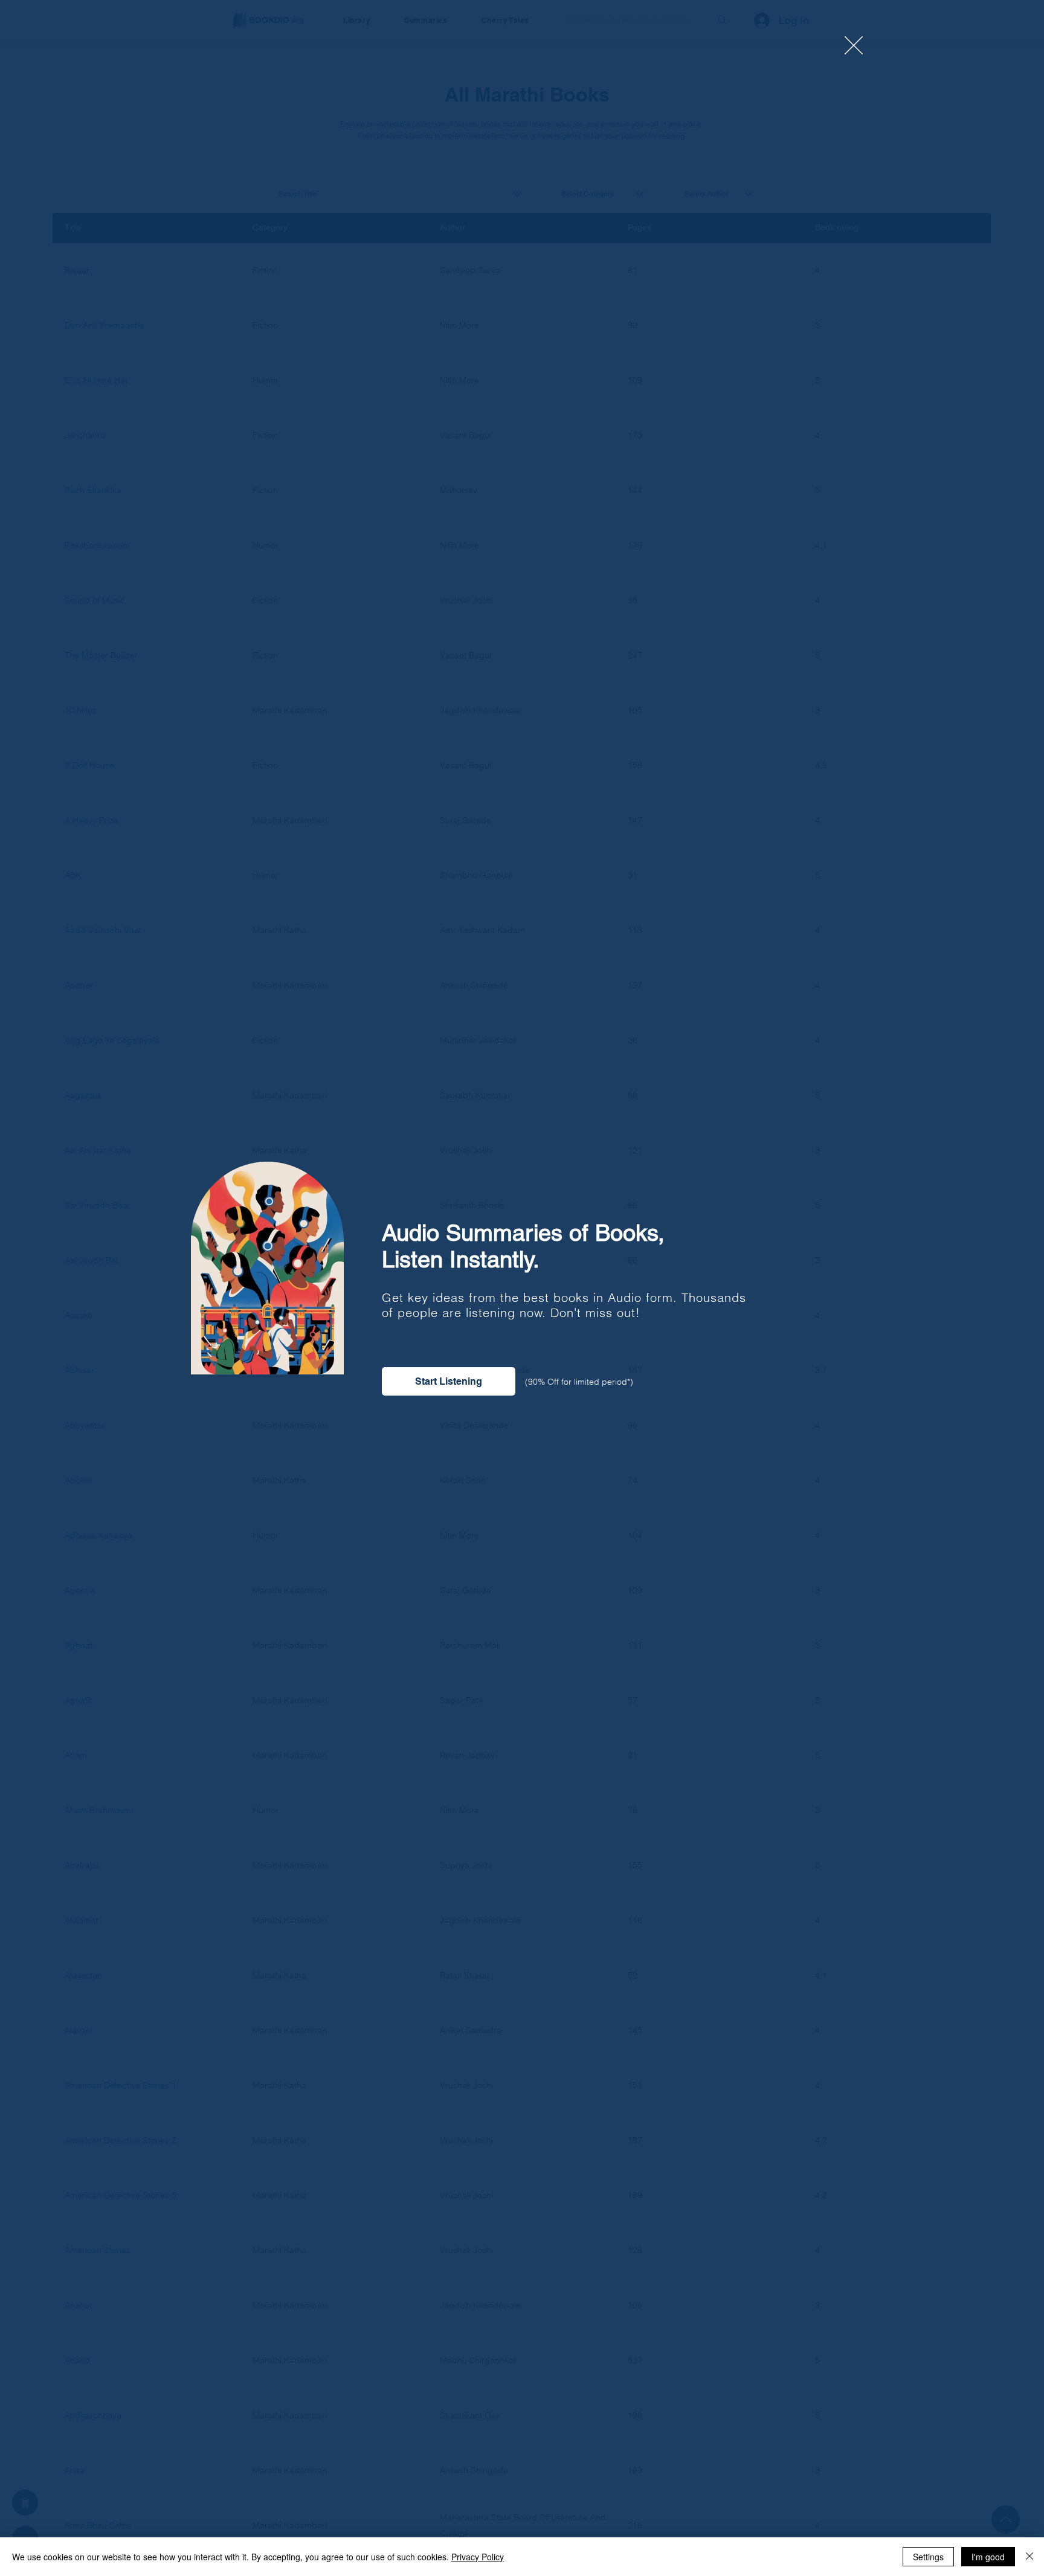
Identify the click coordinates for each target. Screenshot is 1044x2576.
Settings (928, 2557)
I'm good (988, 2557)
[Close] (1029, 2557)
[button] (854, 45)
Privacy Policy (478, 2557)
